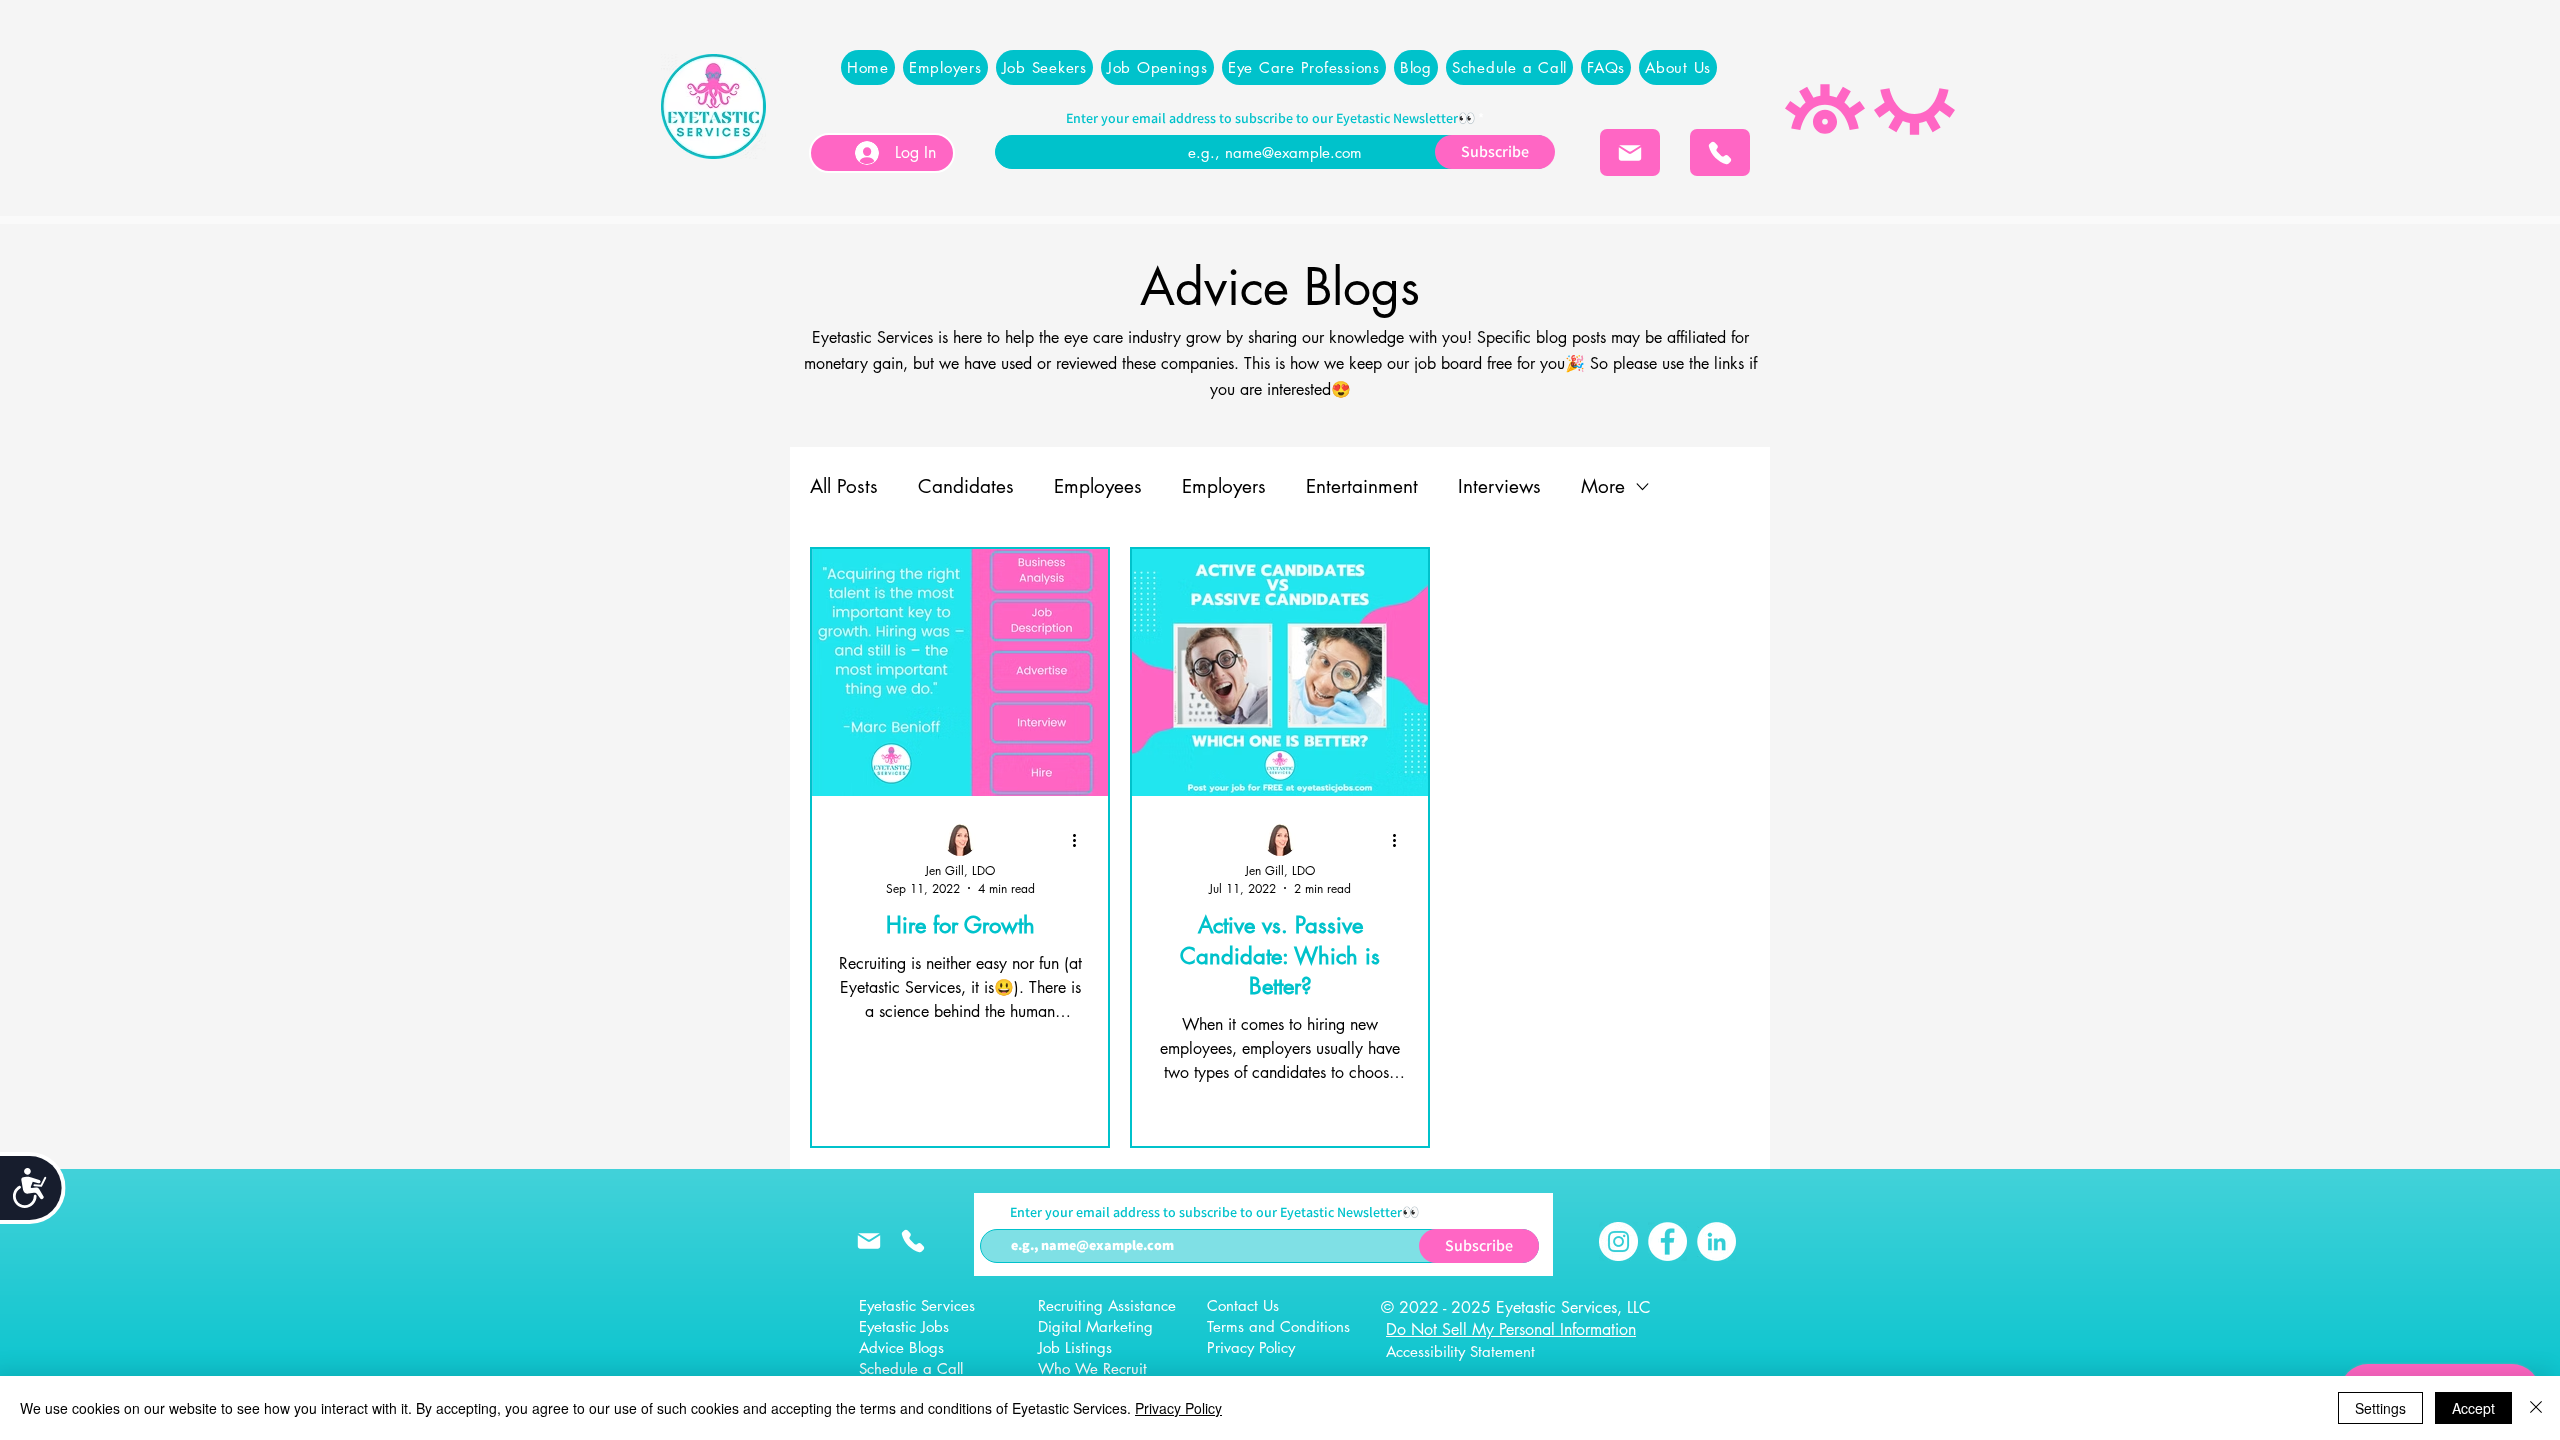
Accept (2473, 1408)
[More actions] (1081, 841)
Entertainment (1362, 486)
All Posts (844, 486)
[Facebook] (1667, 1241)
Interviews (1499, 486)
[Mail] (1630, 152)
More (1603, 486)
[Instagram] (1618, 1241)
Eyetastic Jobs (904, 1326)
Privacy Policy (1178, 1408)
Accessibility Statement (1460, 1351)
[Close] (2536, 1408)
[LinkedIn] (1716, 1241)
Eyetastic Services (917, 1305)
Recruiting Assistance (1107, 1305)
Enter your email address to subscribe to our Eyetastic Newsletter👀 (1270, 118)
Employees (1098, 486)
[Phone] (1720, 152)
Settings (2380, 1408)
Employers (1224, 486)
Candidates (966, 486)
